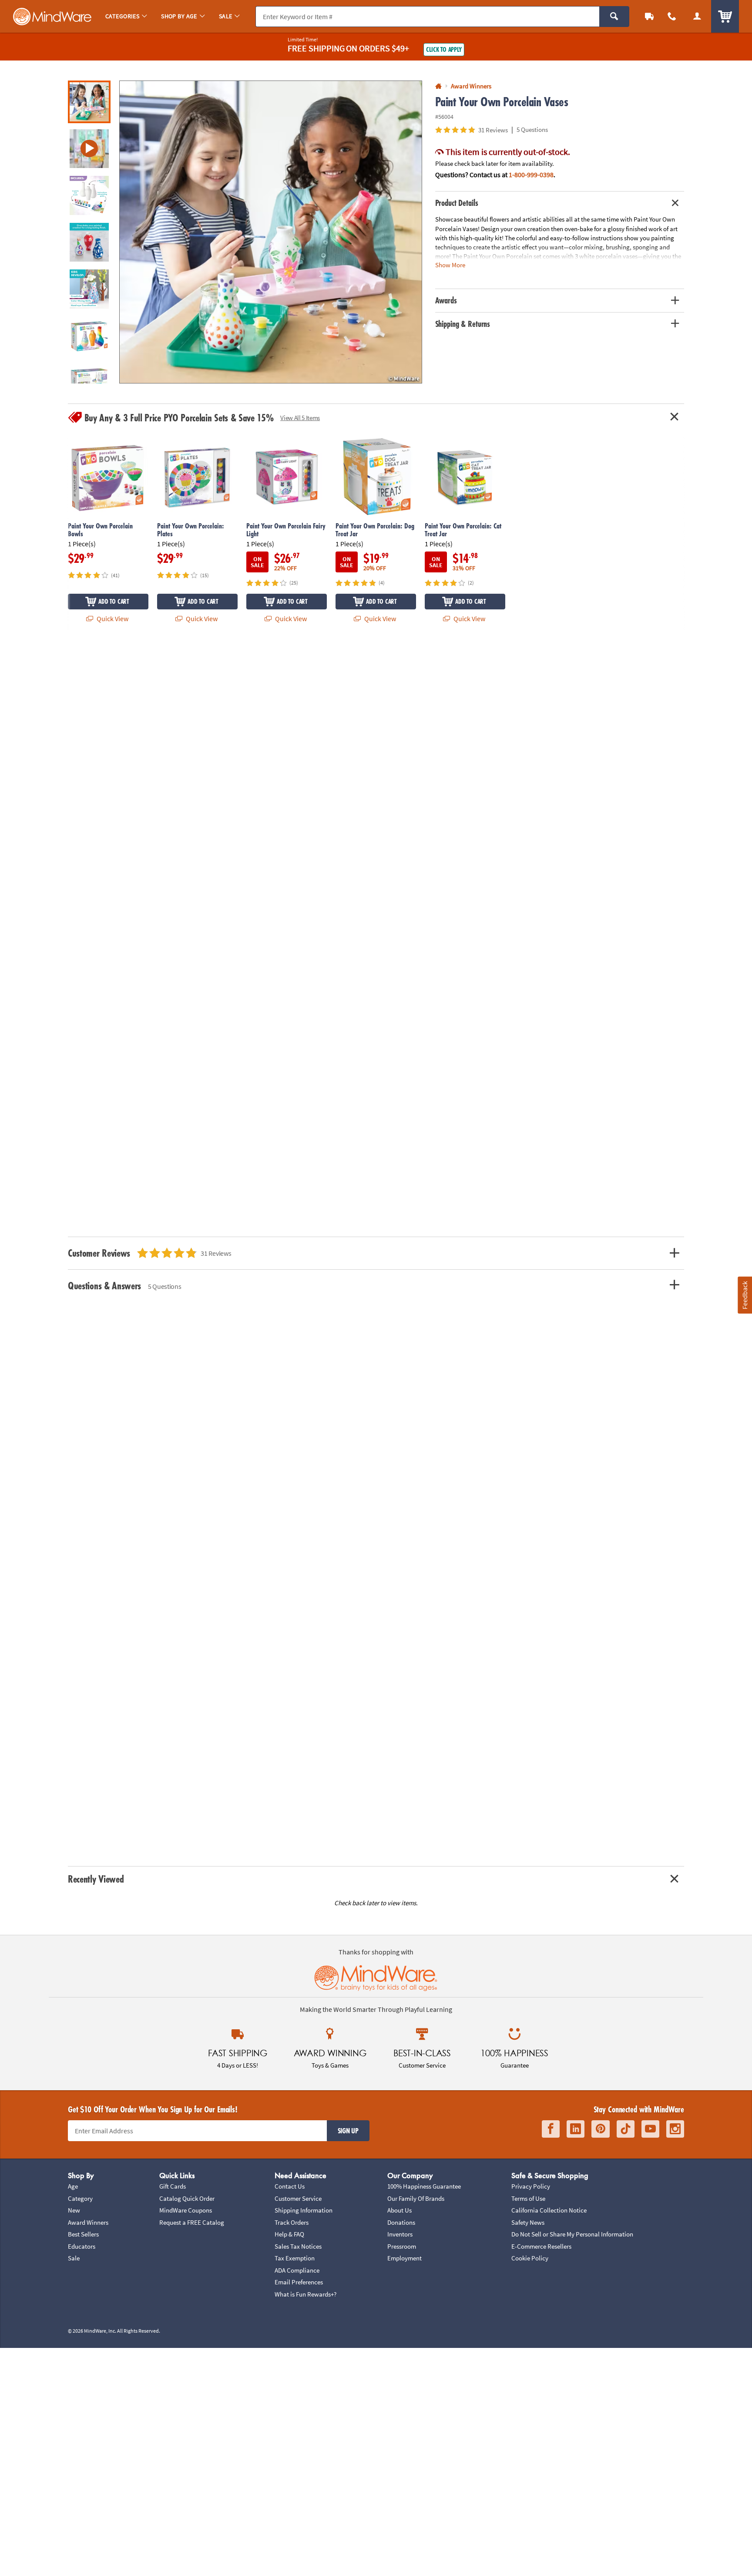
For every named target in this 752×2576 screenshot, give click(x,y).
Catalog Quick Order (187, 2198)
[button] (271, 232)
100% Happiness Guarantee (424, 2186)
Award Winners (88, 2222)
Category (80, 2198)
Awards (446, 300)
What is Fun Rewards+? (305, 2294)
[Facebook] (551, 2129)
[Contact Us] (672, 16)
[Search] (614, 17)
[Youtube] (650, 2129)
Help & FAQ (289, 2234)
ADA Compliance (297, 2270)
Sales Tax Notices (298, 2246)
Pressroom (402, 2246)
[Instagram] (675, 2129)
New (74, 2210)
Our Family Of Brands (416, 2198)
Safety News (528, 2222)
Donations (401, 2222)
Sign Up (348, 2131)
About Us (399, 2210)
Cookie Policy (530, 2258)
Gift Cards (173, 2186)
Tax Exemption (295, 2258)
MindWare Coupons (186, 2210)
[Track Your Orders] (649, 16)
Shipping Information (304, 2210)
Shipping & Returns (463, 324)
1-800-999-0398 (531, 175)
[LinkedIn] (576, 2129)
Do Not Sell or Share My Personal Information (572, 2234)
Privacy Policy (531, 2186)
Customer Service (298, 2198)
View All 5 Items (300, 418)
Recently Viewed (96, 1879)
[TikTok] (626, 2129)
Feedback (745, 1295)
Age (73, 2186)
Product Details (457, 203)
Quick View (112, 619)
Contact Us (290, 2186)
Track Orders (292, 2222)
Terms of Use (528, 2198)
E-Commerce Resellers (541, 2246)
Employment (405, 2258)
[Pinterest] (601, 2129)
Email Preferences (299, 2282)
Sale (74, 2258)
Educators (82, 2246)
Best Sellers (83, 2234)
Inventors (400, 2234)
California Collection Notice (549, 2210)
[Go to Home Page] (438, 86)
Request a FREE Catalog (192, 2222)
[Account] (697, 16)
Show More (450, 265)
